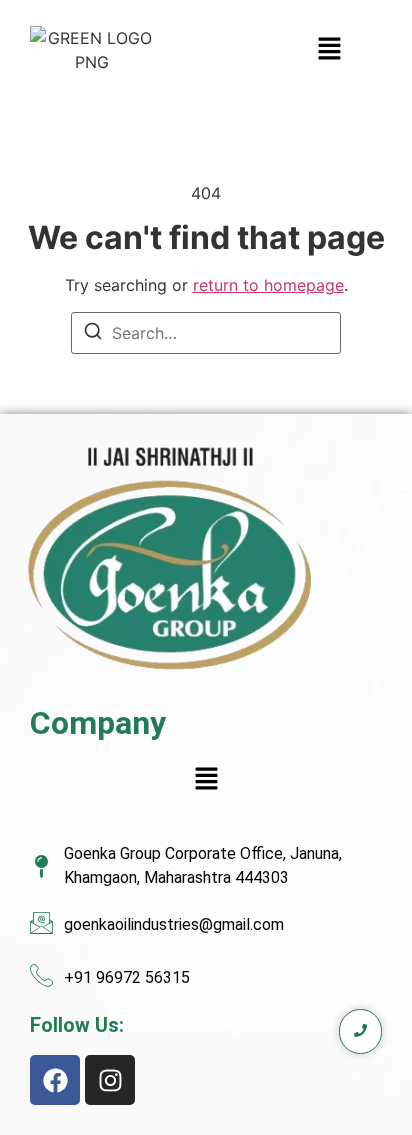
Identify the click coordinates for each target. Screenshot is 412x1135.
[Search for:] (206, 333)
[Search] (93, 334)
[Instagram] (110, 1080)
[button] (267, 49)
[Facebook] (55, 1080)
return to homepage (268, 285)
